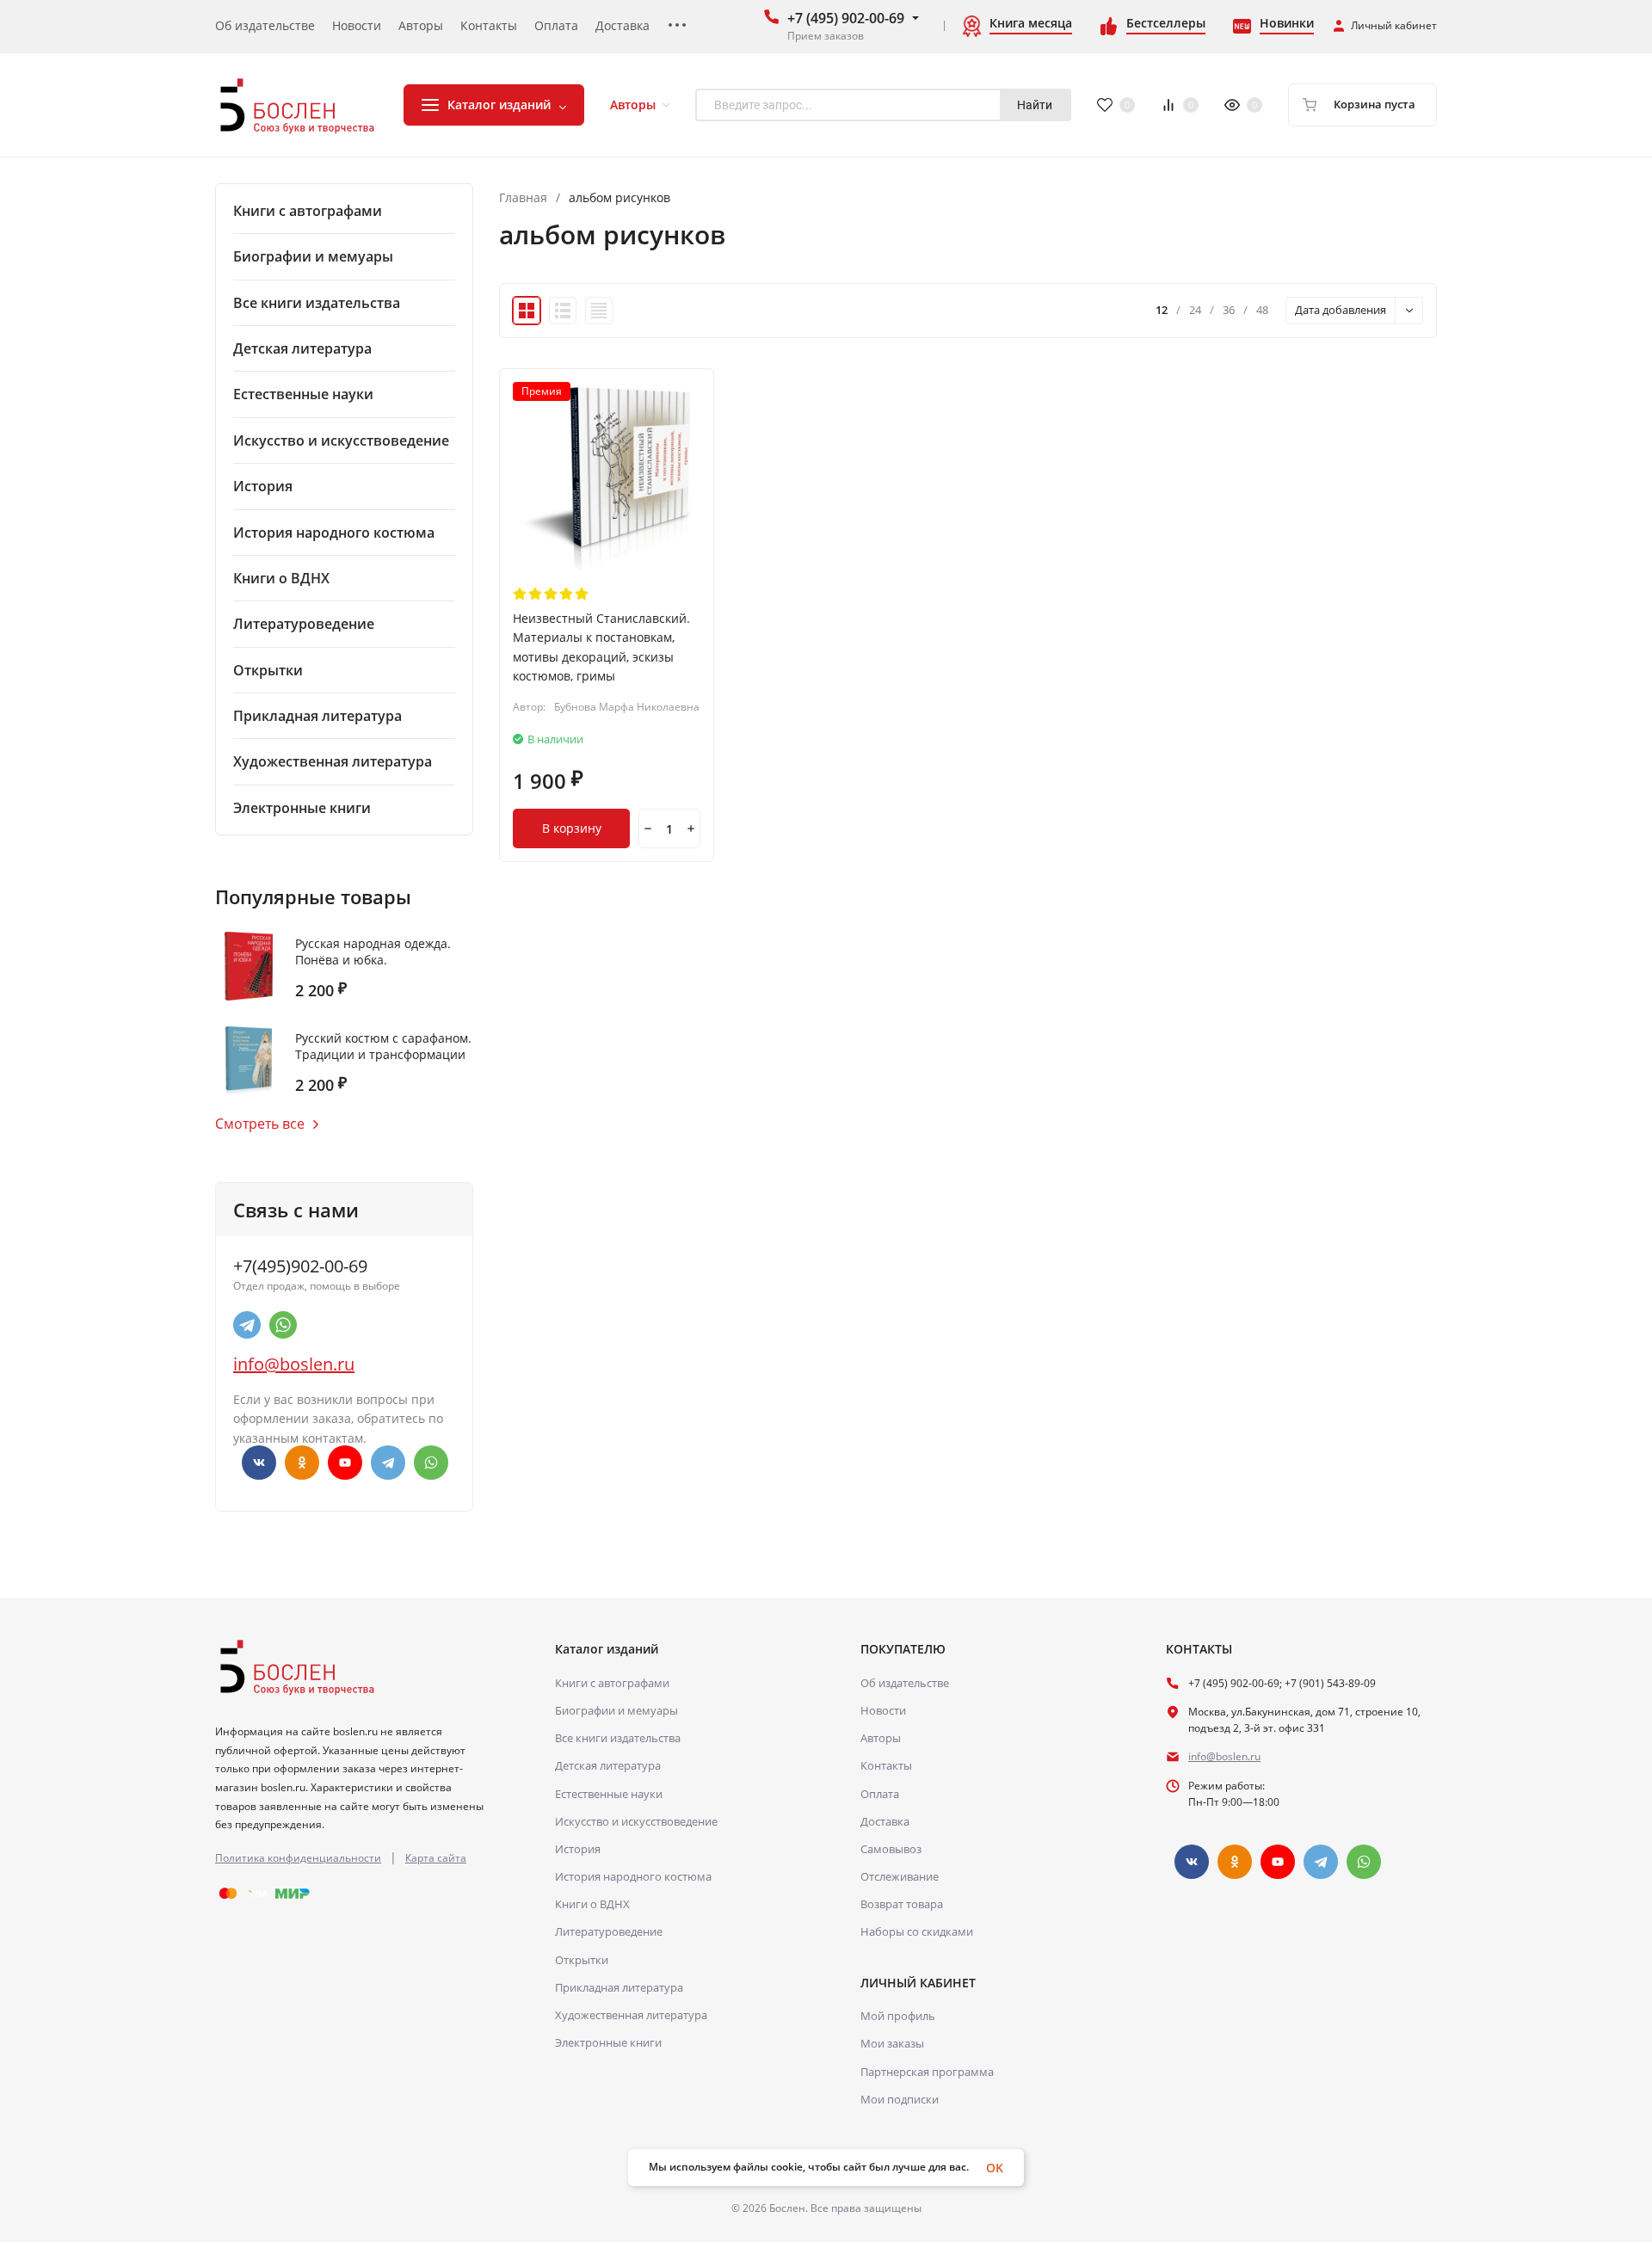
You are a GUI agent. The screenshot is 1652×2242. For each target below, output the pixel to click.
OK (995, 2168)
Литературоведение (609, 1931)
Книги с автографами (612, 1683)
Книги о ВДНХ (592, 1904)
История (578, 1849)
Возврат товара (902, 1904)
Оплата (880, 1794)
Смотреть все (260, 1124)
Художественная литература (631, 2015)
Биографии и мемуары (616, 1710)
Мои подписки (900, 2099)
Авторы (881, 1738)
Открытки (582, 1960)
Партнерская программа (927, 2072)
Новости (883, 1710)
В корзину (572, 828)
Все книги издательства (618, 1738)
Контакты (886, 1765)
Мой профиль (898, 2016)
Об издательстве (905, 1683)
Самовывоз (891, 1849)
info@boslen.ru (294, 1364)
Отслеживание (900, 1876)
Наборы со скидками (917, 1931)
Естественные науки (609, 1794)
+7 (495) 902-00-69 (846, 18)
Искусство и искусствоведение (636, 1821)
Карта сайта (436, 1858)
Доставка (885, 1821)
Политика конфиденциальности (298, 1858)
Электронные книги (608, 2042)
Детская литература (608, 1765)
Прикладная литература (619, 1987)
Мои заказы (892, 2043)
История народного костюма (633, 1876)
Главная (523, 198)
